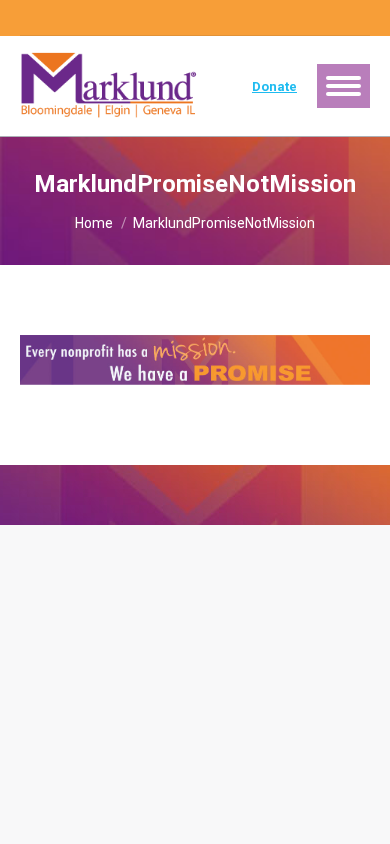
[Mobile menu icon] (343, 86)
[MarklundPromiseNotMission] (195, 360)
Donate (274, 86)
